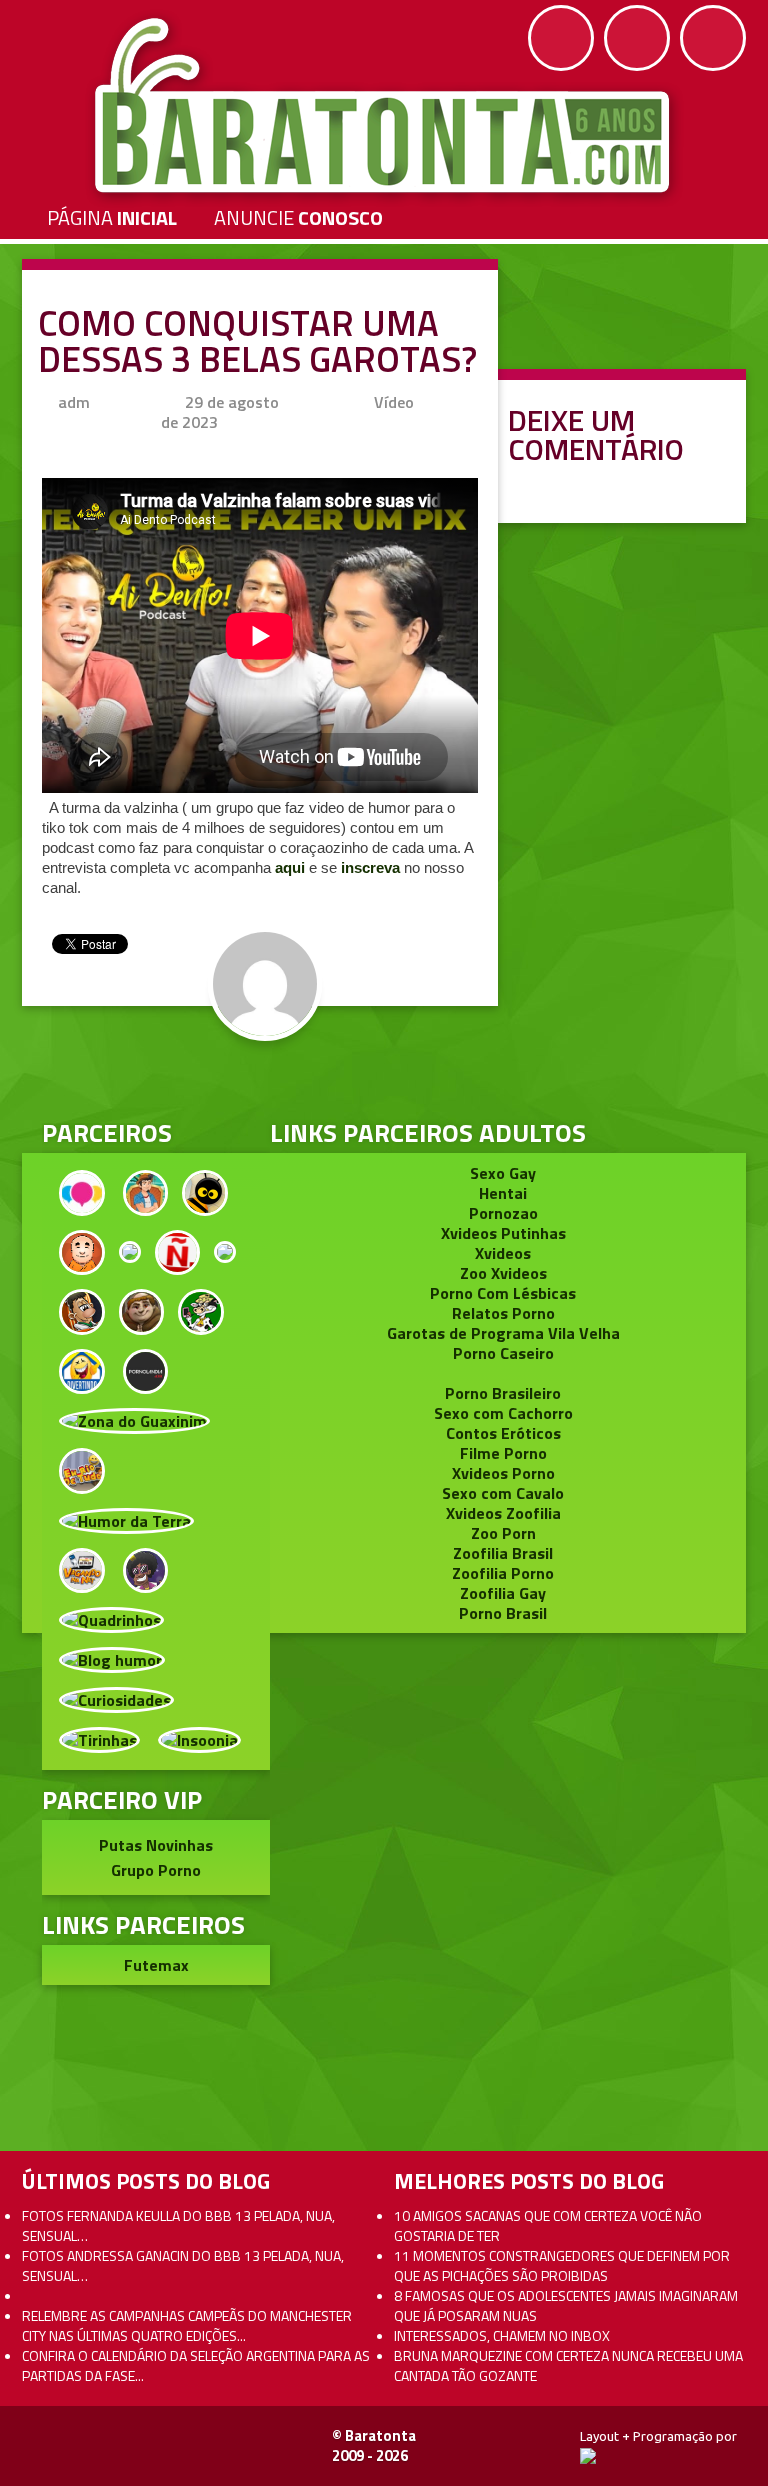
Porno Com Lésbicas (503, 1293)
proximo (61, 1137)
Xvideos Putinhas (503, 1233)
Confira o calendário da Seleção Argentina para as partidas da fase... (196, 2365)
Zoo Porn (503, 1533)
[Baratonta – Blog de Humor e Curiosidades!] (384, 106)
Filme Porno (503, 1453)
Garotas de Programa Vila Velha (503, 1333)
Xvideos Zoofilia (503, 1513)
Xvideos (503, 1253)
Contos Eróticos (503, 1433)
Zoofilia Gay (503, 1593)
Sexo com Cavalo (503, 1493)
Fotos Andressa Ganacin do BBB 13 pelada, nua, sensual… (183, 2265)
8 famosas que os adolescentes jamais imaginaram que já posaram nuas (566, 2305)
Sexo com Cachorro (503, 1413)
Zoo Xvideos (503, 1273)
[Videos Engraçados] (82, 1369)
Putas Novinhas (156, 1845)
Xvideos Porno (503, 1473)
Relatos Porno (503, 1313)
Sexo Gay (503, 1173)
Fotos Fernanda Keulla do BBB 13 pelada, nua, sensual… (178, 2225)
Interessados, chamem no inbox (502, 2335)
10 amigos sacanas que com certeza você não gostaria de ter (548, 2225)
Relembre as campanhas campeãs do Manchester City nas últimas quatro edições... (187, 2325)
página (112, 217)
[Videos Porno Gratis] (146, 1369)
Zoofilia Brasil (503, 1553)
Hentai (503, 1193)
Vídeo (394, 402)
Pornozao (503, 1213)
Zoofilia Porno (503, 1573)
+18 (713, 38)
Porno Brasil (503, 1613)
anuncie (298, 217)
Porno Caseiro (503, 1353)
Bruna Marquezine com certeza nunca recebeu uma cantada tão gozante (568, 2365)
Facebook (561, 38)
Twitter (637, 38)
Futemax (156, 1965)
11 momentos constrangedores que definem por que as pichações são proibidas (562, 2265)
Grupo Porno (156, 1870)
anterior (706, 1137)
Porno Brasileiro (503, 1393)
